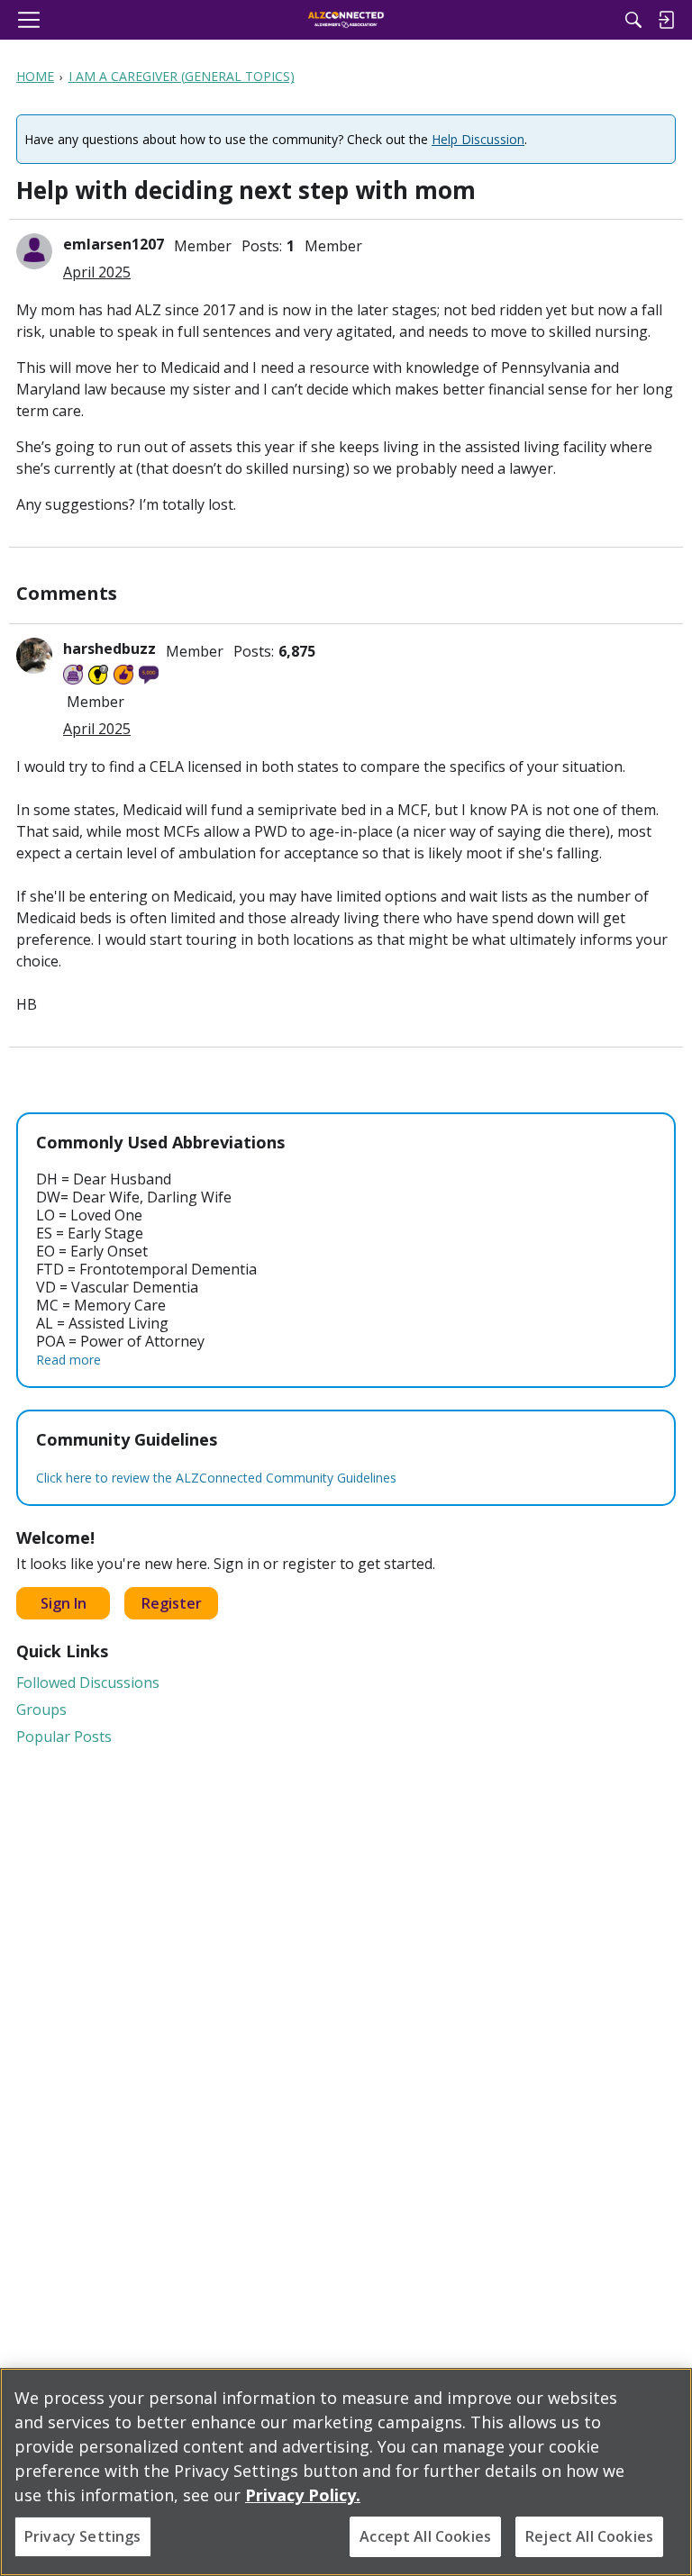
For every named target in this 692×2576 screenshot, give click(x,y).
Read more (68, 1360)
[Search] (633, 20)
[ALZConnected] (346, 20)
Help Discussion (478, 139)
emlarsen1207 (114, 244)
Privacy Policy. (303, 2495)
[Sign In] (666, 20)
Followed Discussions (88, 1683)
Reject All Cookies (589, 2536)
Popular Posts (64, 1737)
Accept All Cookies (425, 2536)
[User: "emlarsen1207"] (34, 251)
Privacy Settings (83, 2536)
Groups (41, 1710)
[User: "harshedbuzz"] (34, 656)
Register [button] (172, 1603)
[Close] (663, 2397)
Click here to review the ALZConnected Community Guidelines (216, 1478)
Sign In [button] (64, 1603)
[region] (346, 2472)
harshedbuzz (109, 649)
